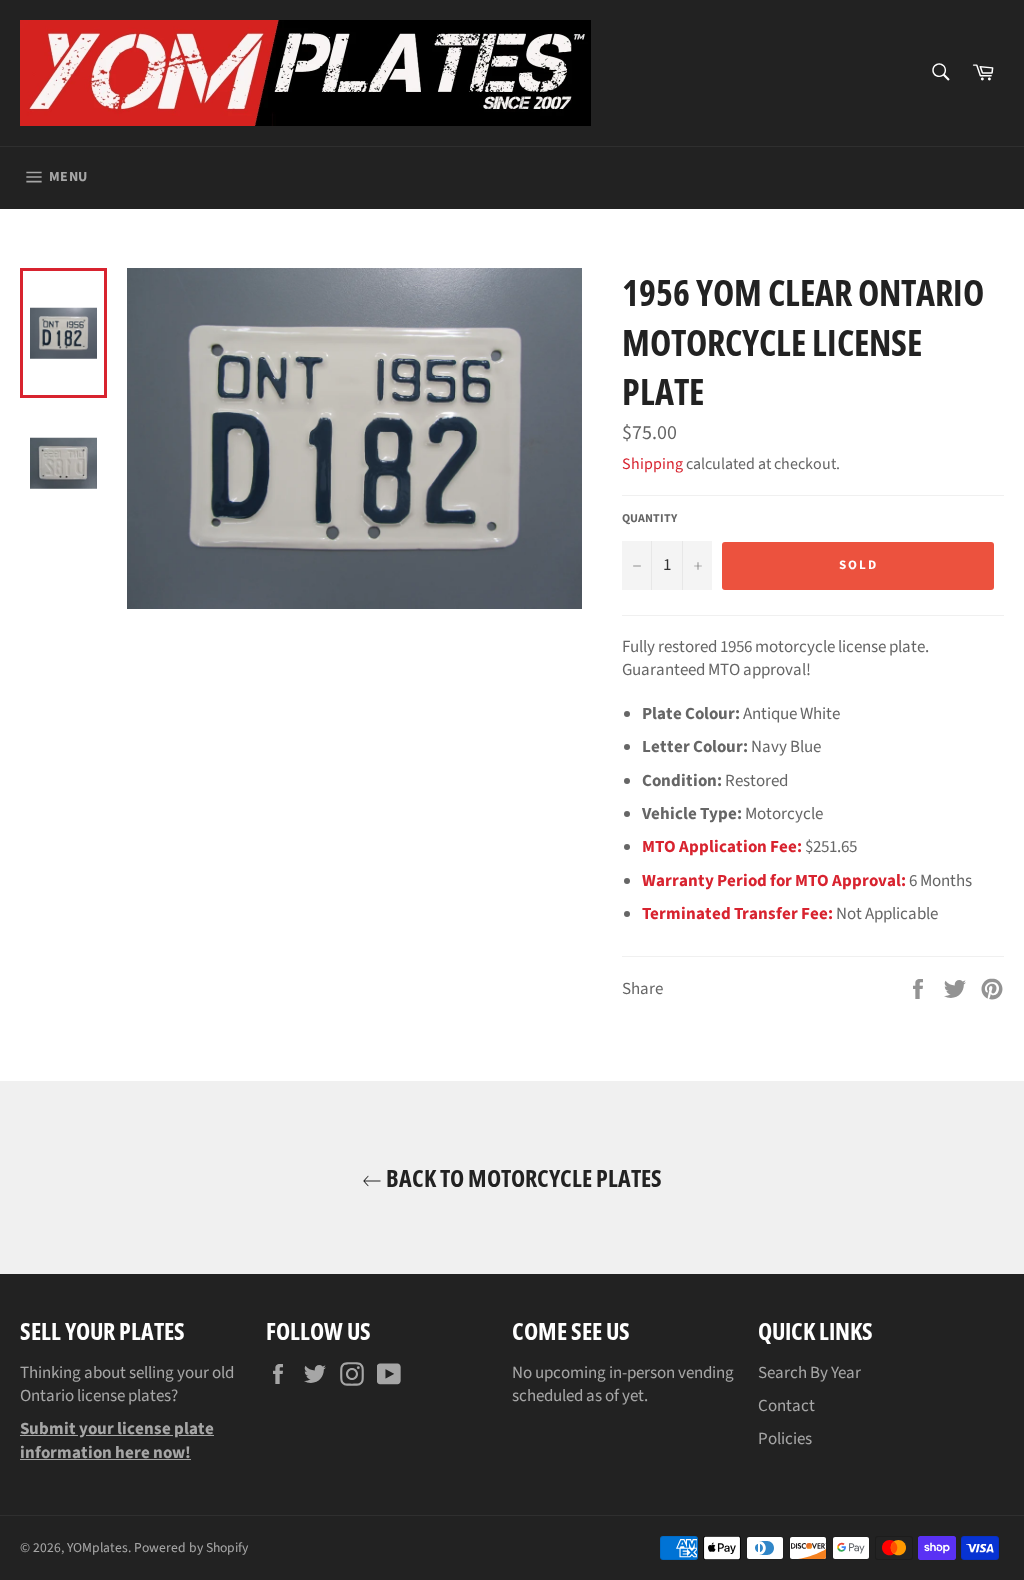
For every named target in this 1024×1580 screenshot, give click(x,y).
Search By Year (809, 1373)
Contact (786, 1406)
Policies (785, 1439)
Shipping (652, 464)
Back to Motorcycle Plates (522, 1177)
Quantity (649, 519)
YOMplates (97, 1547)
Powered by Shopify (191, 1547)
